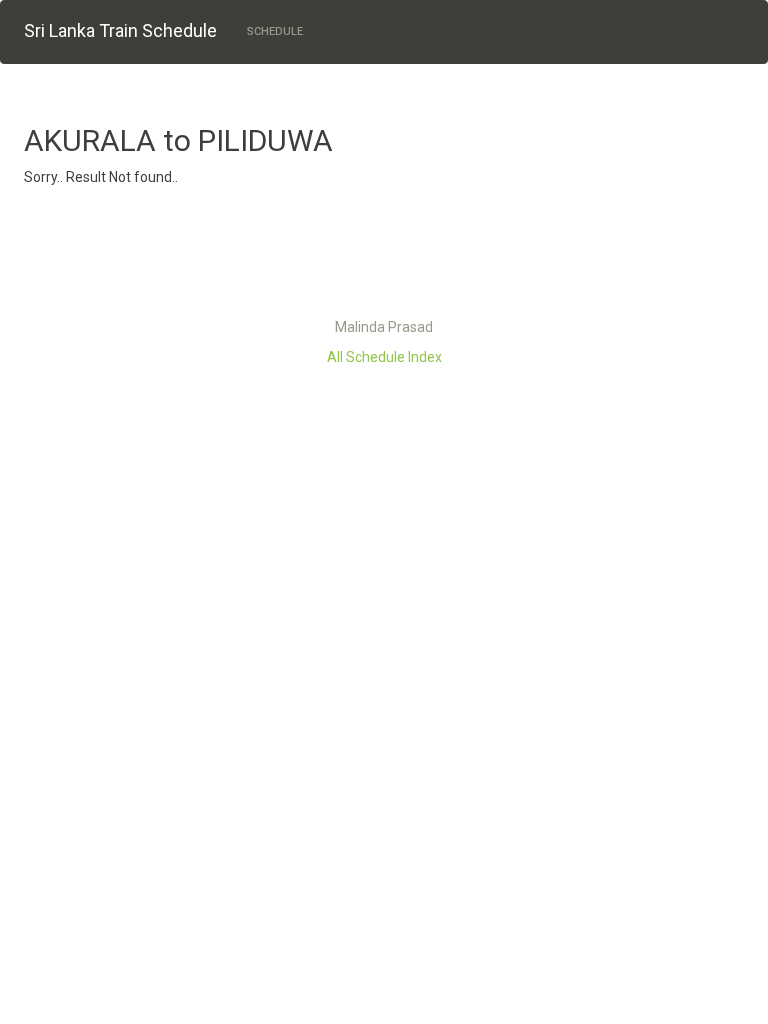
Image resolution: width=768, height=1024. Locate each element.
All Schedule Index (384, 357)
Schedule (275, 31)
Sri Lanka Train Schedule (120, 30)
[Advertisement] (384, 257)
